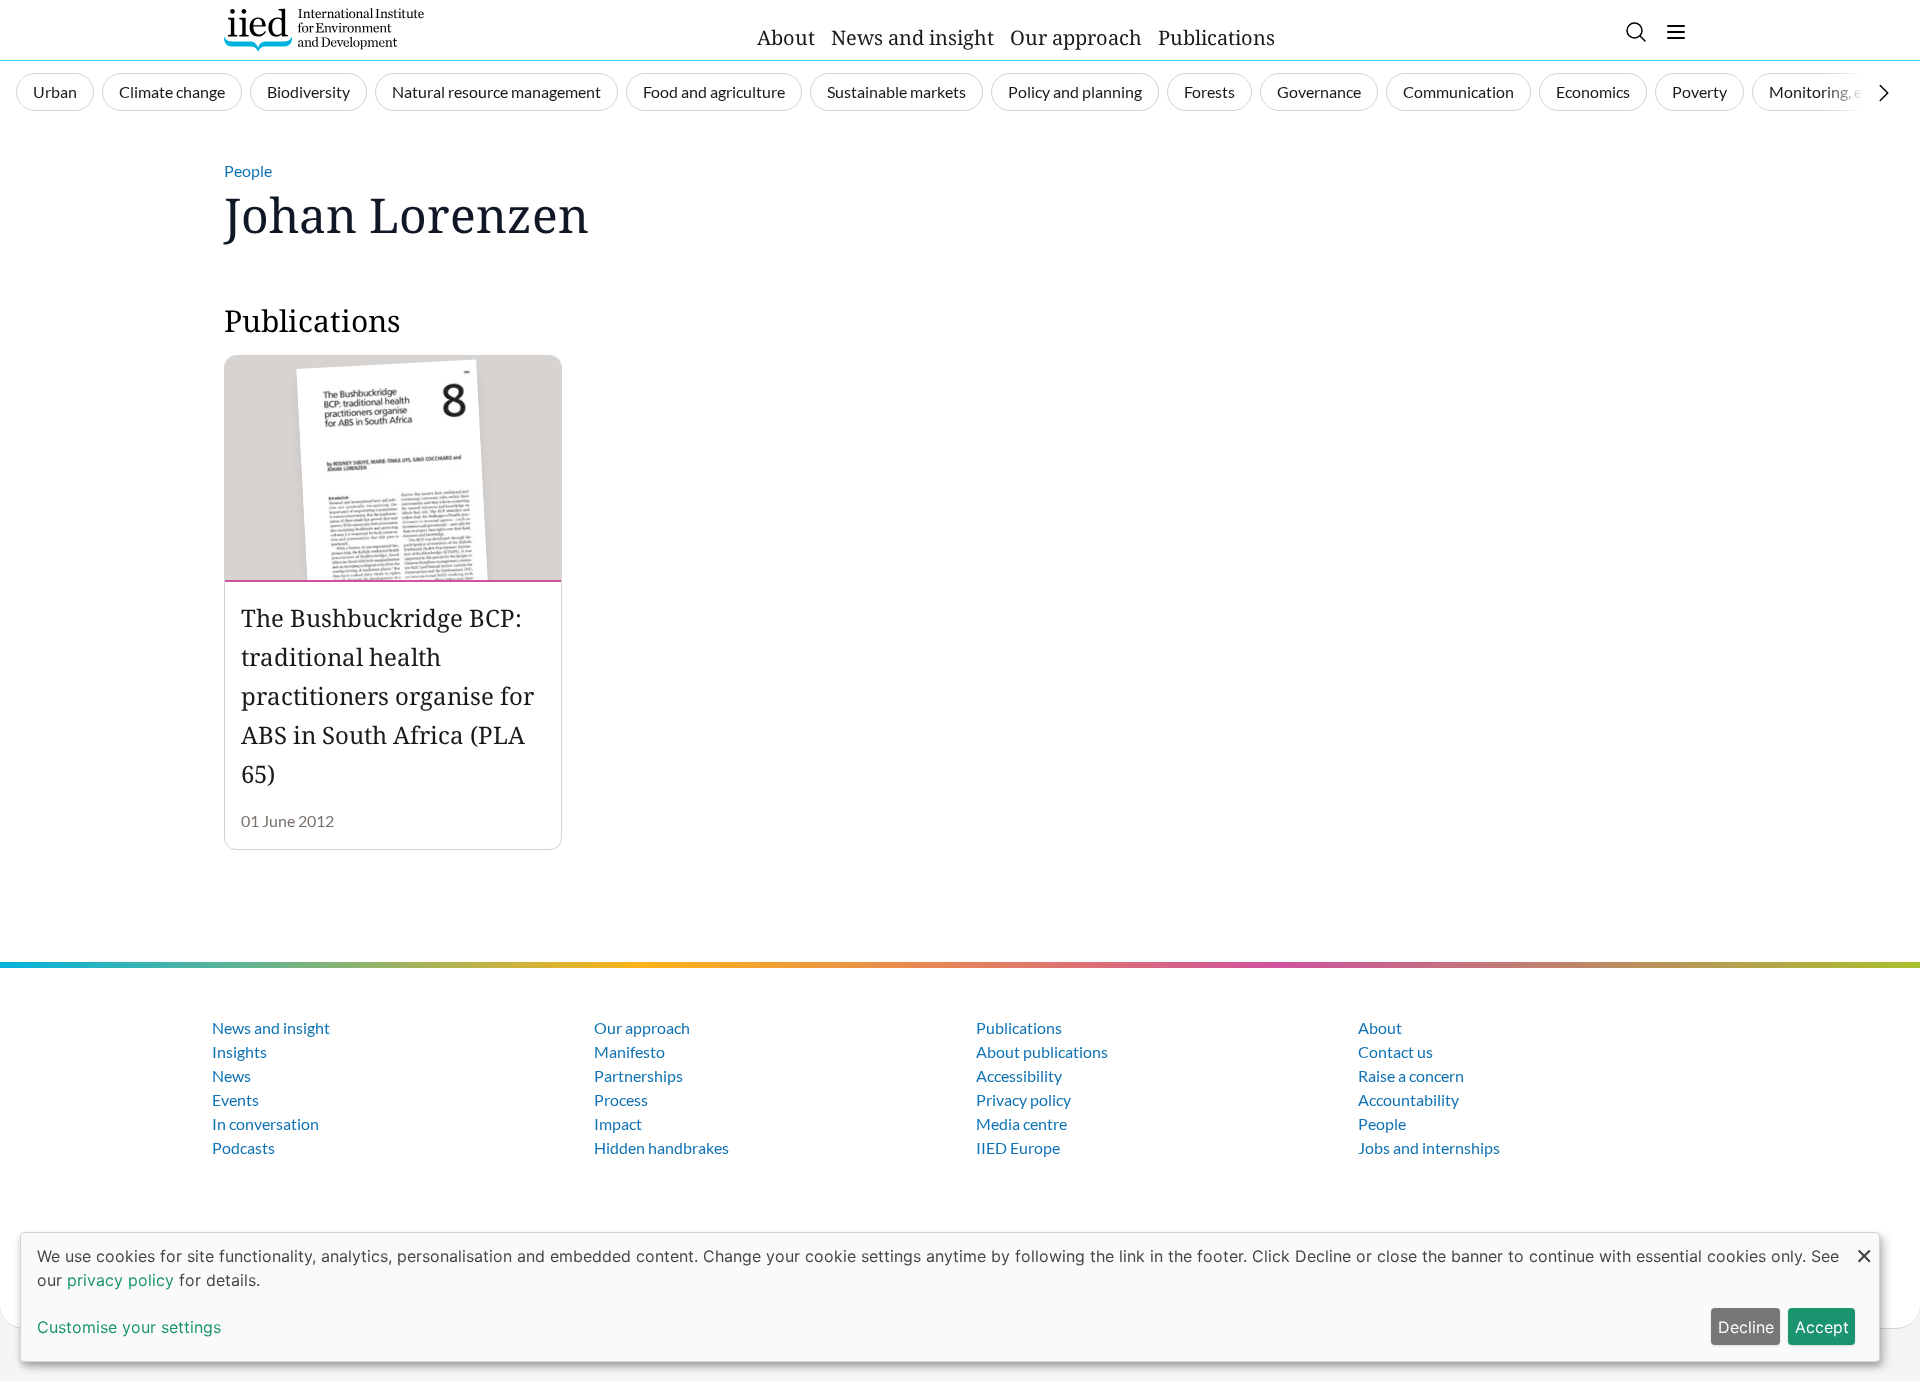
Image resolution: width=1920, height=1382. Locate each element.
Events (235, 1099)
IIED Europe (1018, 1147)
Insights (239, 1051)
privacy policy (120, 1280)
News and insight (912, 37)
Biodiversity (308, 91)
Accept (1822, 1327)
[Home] (324, 30)
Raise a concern (1411, 1075)
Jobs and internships (1429, 1147)
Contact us (1395, 1051)
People (248, 170)
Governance (1319, 91)
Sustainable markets (896, 91)
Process (621, 1099)
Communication (1458, 91)
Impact (618, 1123)
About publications (1042, 1051)
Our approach (1076, 37)
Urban (55, 91)
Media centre (1021, 1123)
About (786, 37)
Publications (1216, 37)
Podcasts (243, 1147)
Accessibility (1019, 1075)
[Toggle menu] (1676, 32)
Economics (1593, 91)
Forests (1209, 91)
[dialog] (950, 1297)
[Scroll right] (1884, 93)
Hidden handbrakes (661, 1147)
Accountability (1408, 1099)
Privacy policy (1023, 1099)
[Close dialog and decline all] (1864, 1245)
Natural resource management (496, 91)
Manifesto (629, 1051)
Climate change (172, 91)
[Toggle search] (1636, 32)
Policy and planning (1075, 91)
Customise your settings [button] (129, 1327)
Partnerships (638, 1075)
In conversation (265, 1123)
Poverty (1699, 91)
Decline (1746, 1327)
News (231, 1075)
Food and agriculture (714, 91)
